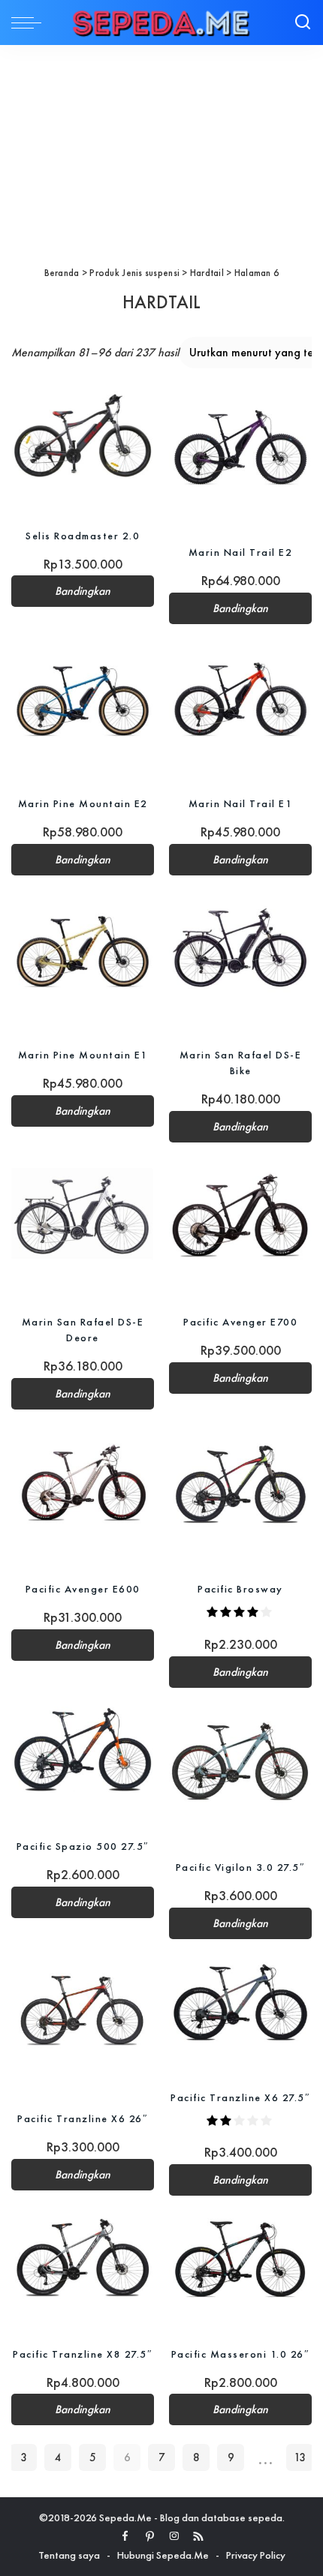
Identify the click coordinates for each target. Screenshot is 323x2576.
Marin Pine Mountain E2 (83, 803)
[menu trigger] (30, 23)
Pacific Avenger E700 (240, 1322)
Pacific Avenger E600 (83, 1589)
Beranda (62, 273)
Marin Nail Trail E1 (241, 803)
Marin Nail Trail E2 (241, 552)
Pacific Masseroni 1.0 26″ (241, 2354)
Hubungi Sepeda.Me (163, 2555)
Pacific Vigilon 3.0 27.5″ (241, 1867)
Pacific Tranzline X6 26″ (83, 2118)
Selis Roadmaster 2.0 (83, 536)
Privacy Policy (256, 2555)
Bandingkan (83, 591)
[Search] (303, 23)
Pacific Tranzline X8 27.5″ (83, 2354)
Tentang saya (69, 2555)
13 (300, 2457)
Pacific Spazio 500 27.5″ (83, 1846)
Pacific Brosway (240, 1589)
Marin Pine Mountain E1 (83, 1055)
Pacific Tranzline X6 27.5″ (240, 2097)
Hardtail (207, 273)
